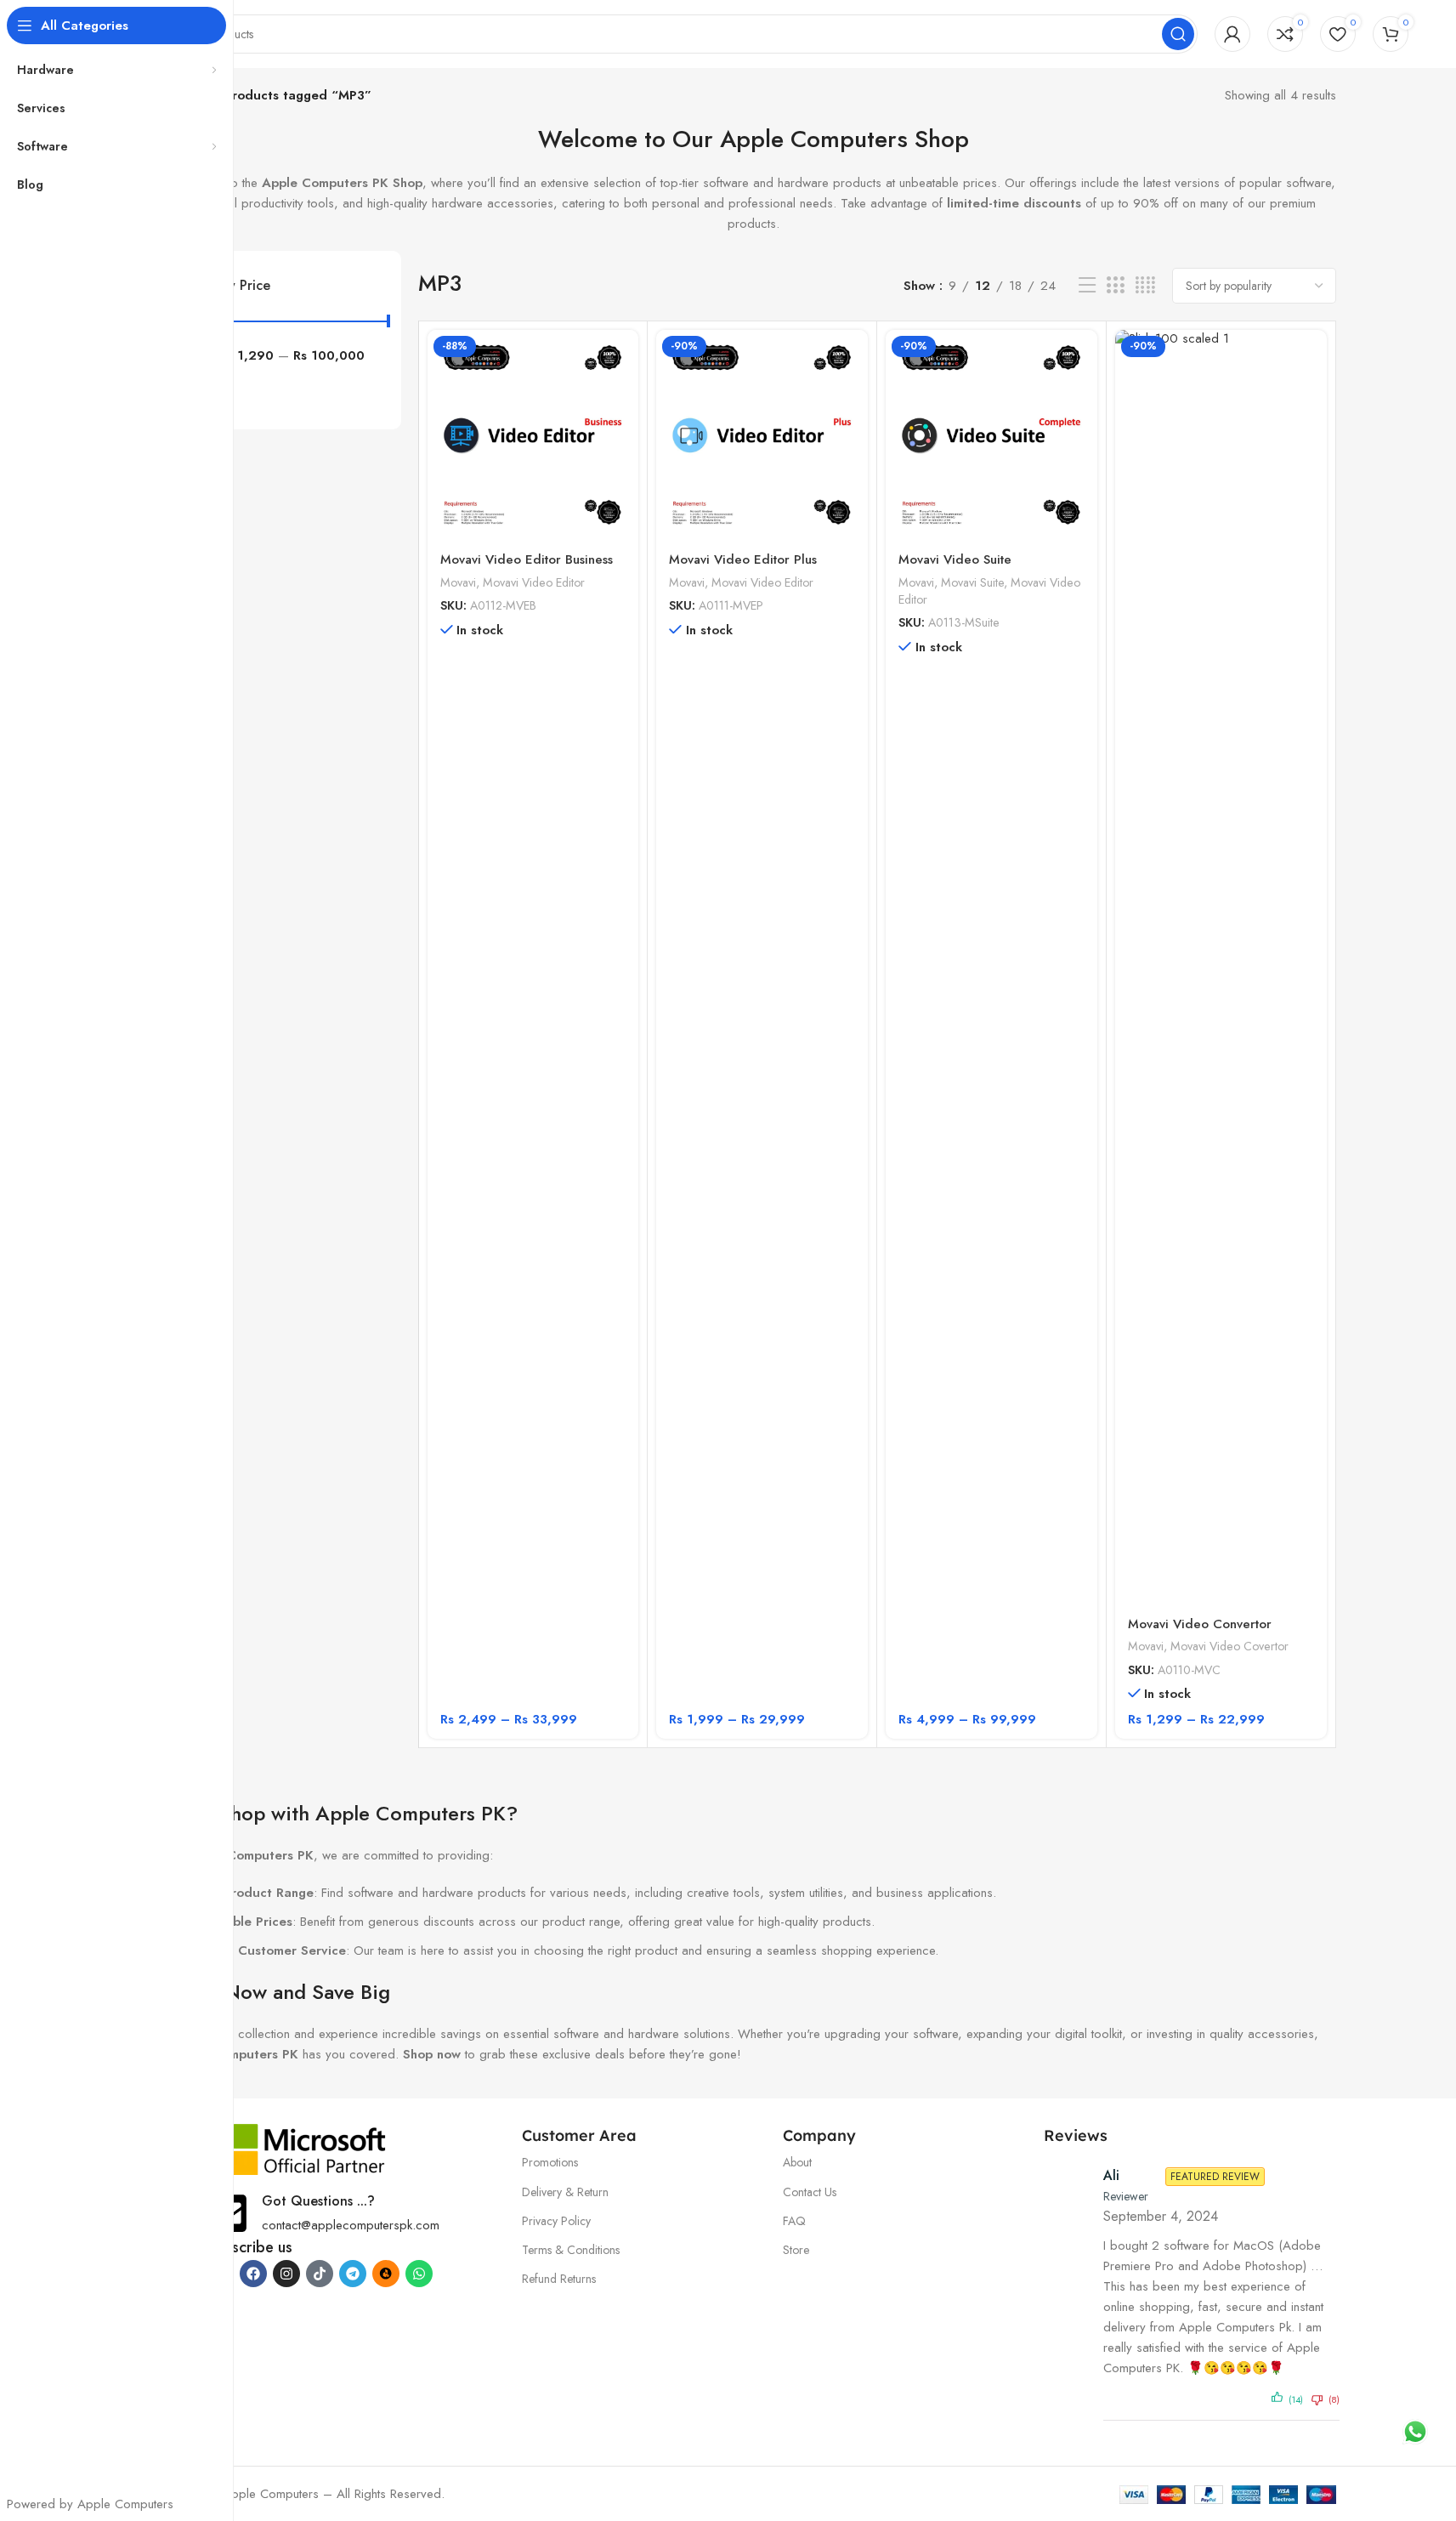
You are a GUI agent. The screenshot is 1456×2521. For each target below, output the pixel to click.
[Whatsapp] (419, 2274)
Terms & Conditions (571, 2250)
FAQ (794, 2221)
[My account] (1232, 34)
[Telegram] (353, 2274)
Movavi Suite (972, 582)
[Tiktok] (320, 2274)
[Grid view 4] (1145, 286)
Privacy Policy (556, 2221)
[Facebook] (253, 2274)
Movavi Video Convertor (1200, 1624)
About (797, 2162)
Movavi (458, 582)
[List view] (1087, 286)
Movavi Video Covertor (1229, 1646)
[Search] (1178, 34)
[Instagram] (286, 2274)
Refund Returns (559, 2279)
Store (796, 2250)
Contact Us (810, 2192)
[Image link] (297, 2148)
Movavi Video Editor (534, 582)
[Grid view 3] (1115, 286)
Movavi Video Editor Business (527, 559)
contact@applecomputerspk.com (351, 2225)
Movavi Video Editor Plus (743, 559)
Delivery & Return (565, 2192)
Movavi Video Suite (955, 559)
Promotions (550, 2162)
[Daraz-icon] (386, 2274)
